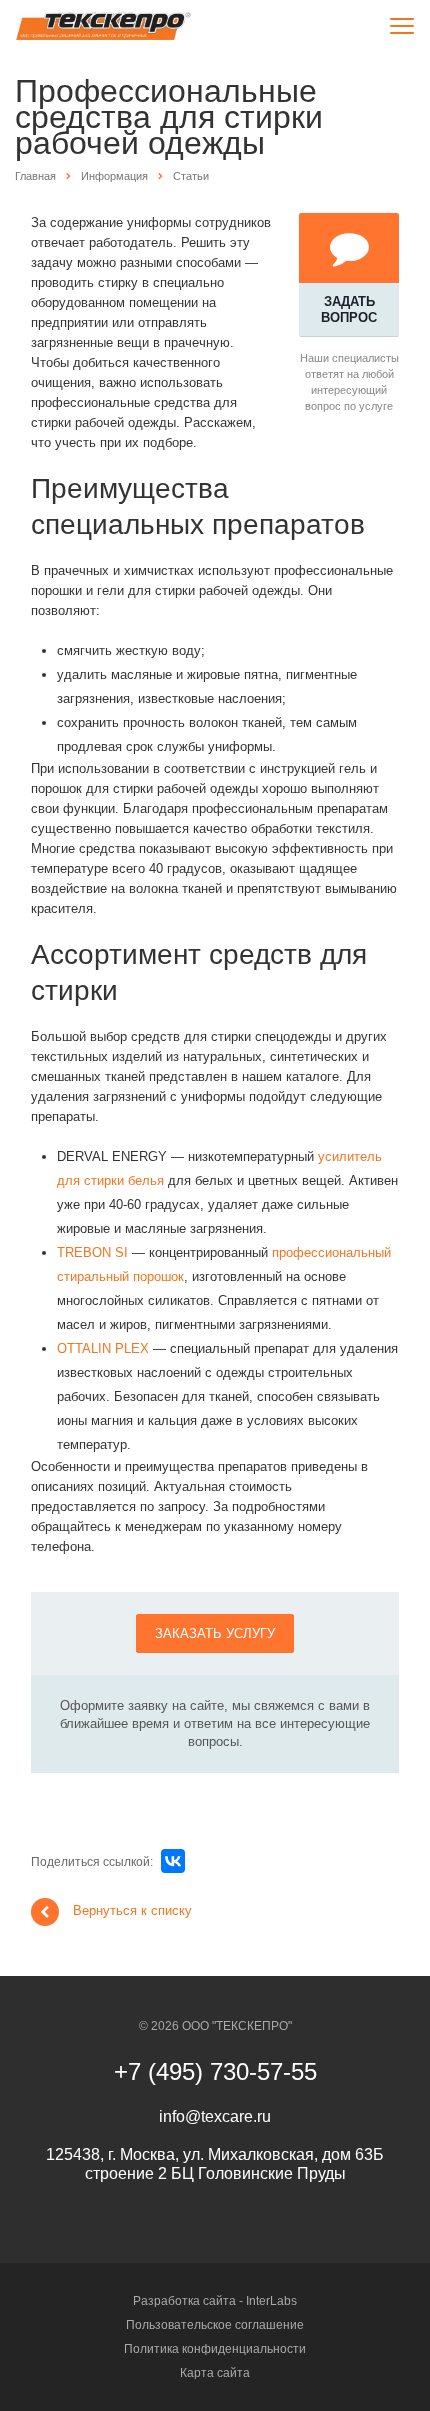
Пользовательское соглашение (215, 2325)
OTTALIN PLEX (103, 1348)
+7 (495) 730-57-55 (215, 2071)
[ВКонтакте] (173, 1861)
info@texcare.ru (215, 2116)
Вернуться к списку (132, 1910)
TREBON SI (92, 1252)
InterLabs (271, 2301)
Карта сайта (215, 2373)
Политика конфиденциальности (215, 2349)
